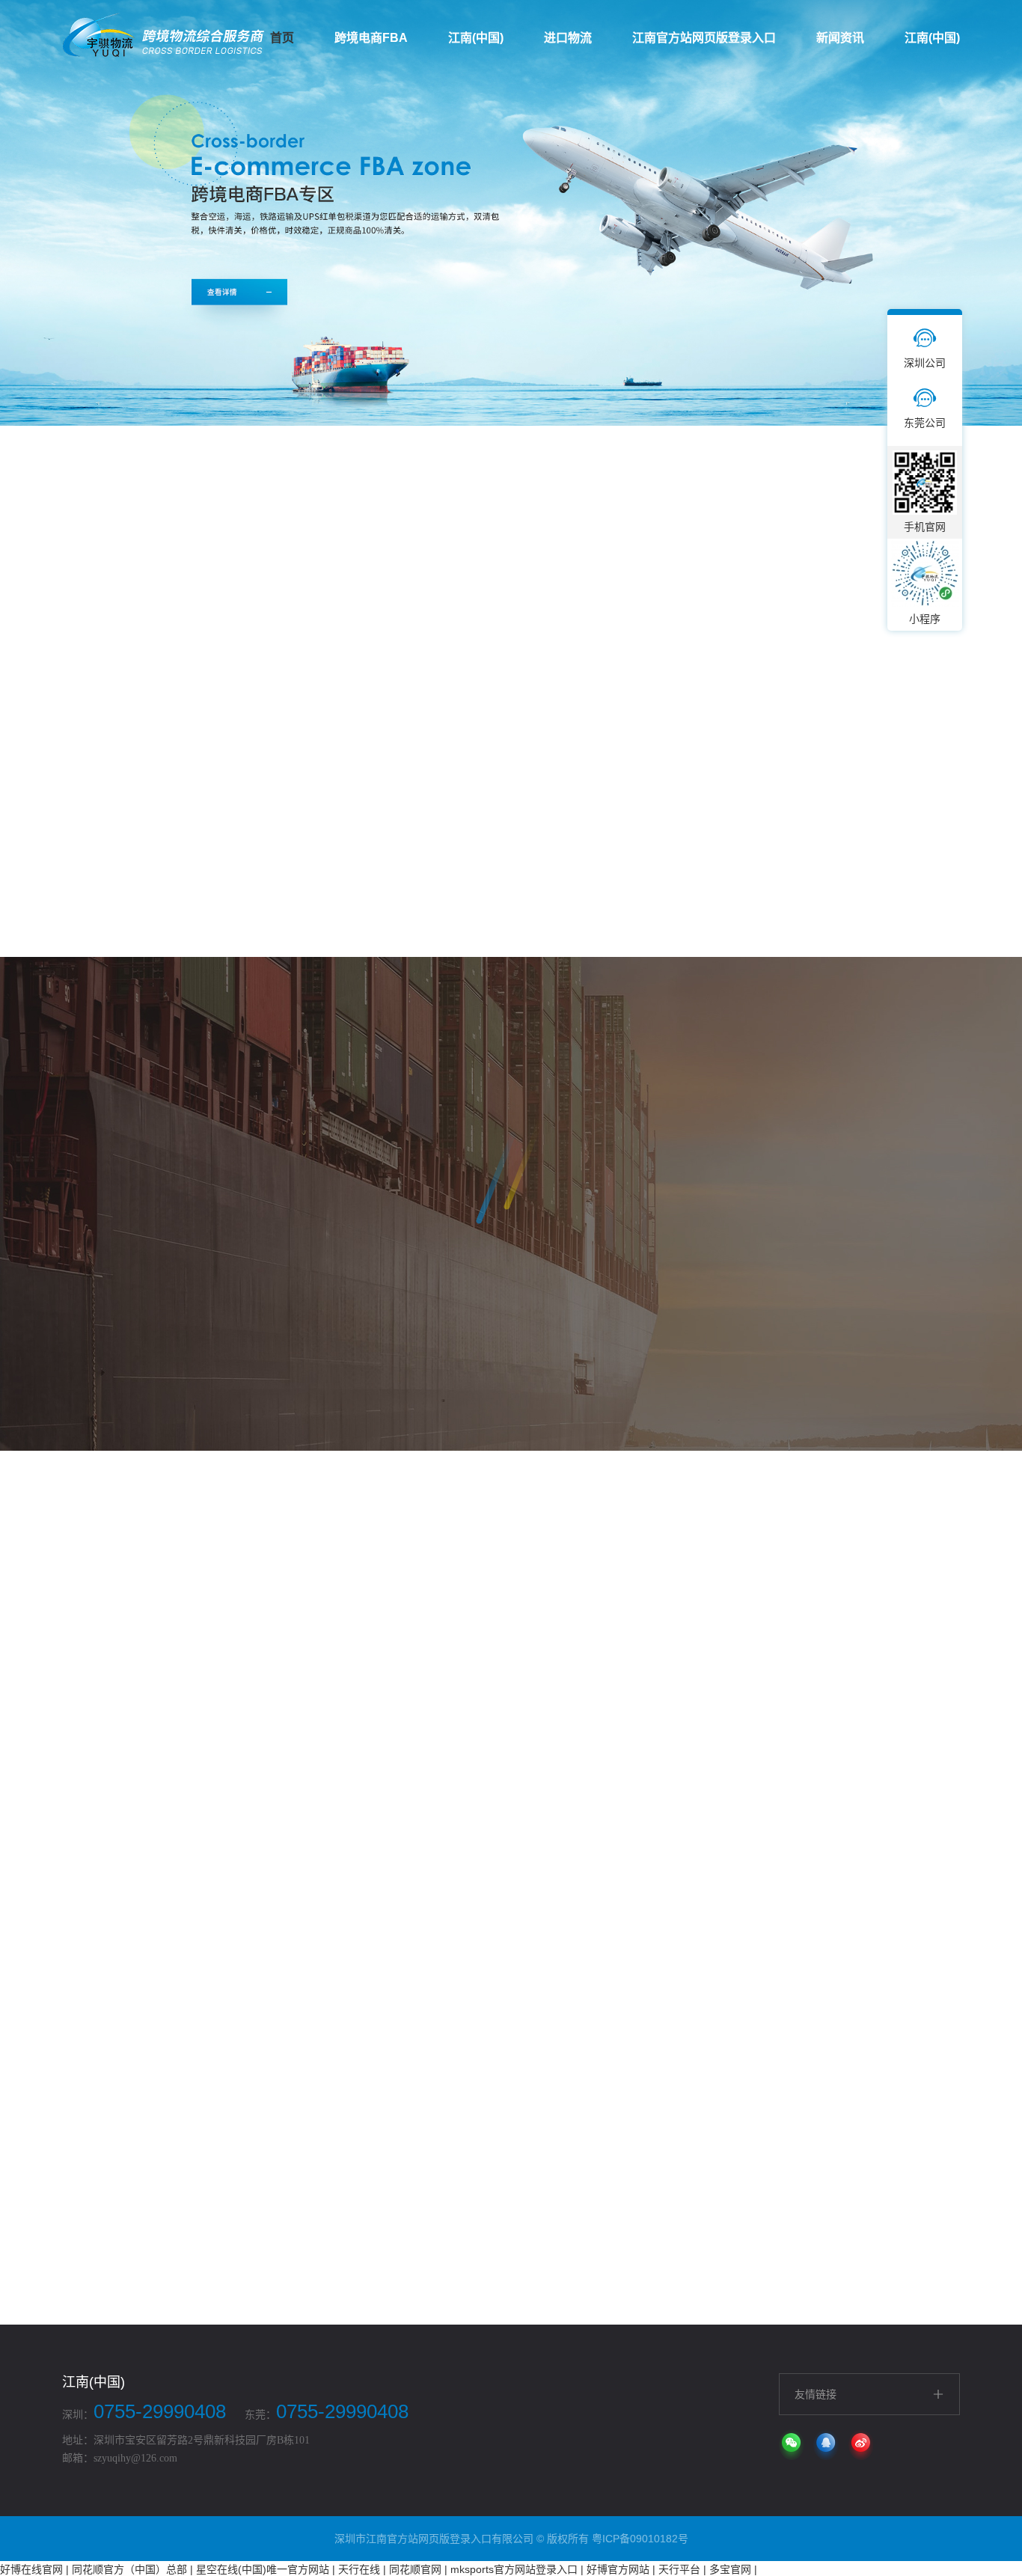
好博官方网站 (618, 2569)
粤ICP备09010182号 (640, 2539)
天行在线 (359, 2569)
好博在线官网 (31, 2569)
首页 (282, 38)
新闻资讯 (840, 38)
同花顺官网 (415, 2569)
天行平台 (679, 2569)
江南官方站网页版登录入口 (704, 38)
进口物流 (568, 38)
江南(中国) (476, 38)
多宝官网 (730, 2569)
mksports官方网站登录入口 (514, 2569)
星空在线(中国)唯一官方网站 (263, 2569)
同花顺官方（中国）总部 (129, 2569)
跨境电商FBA (371, 38)
